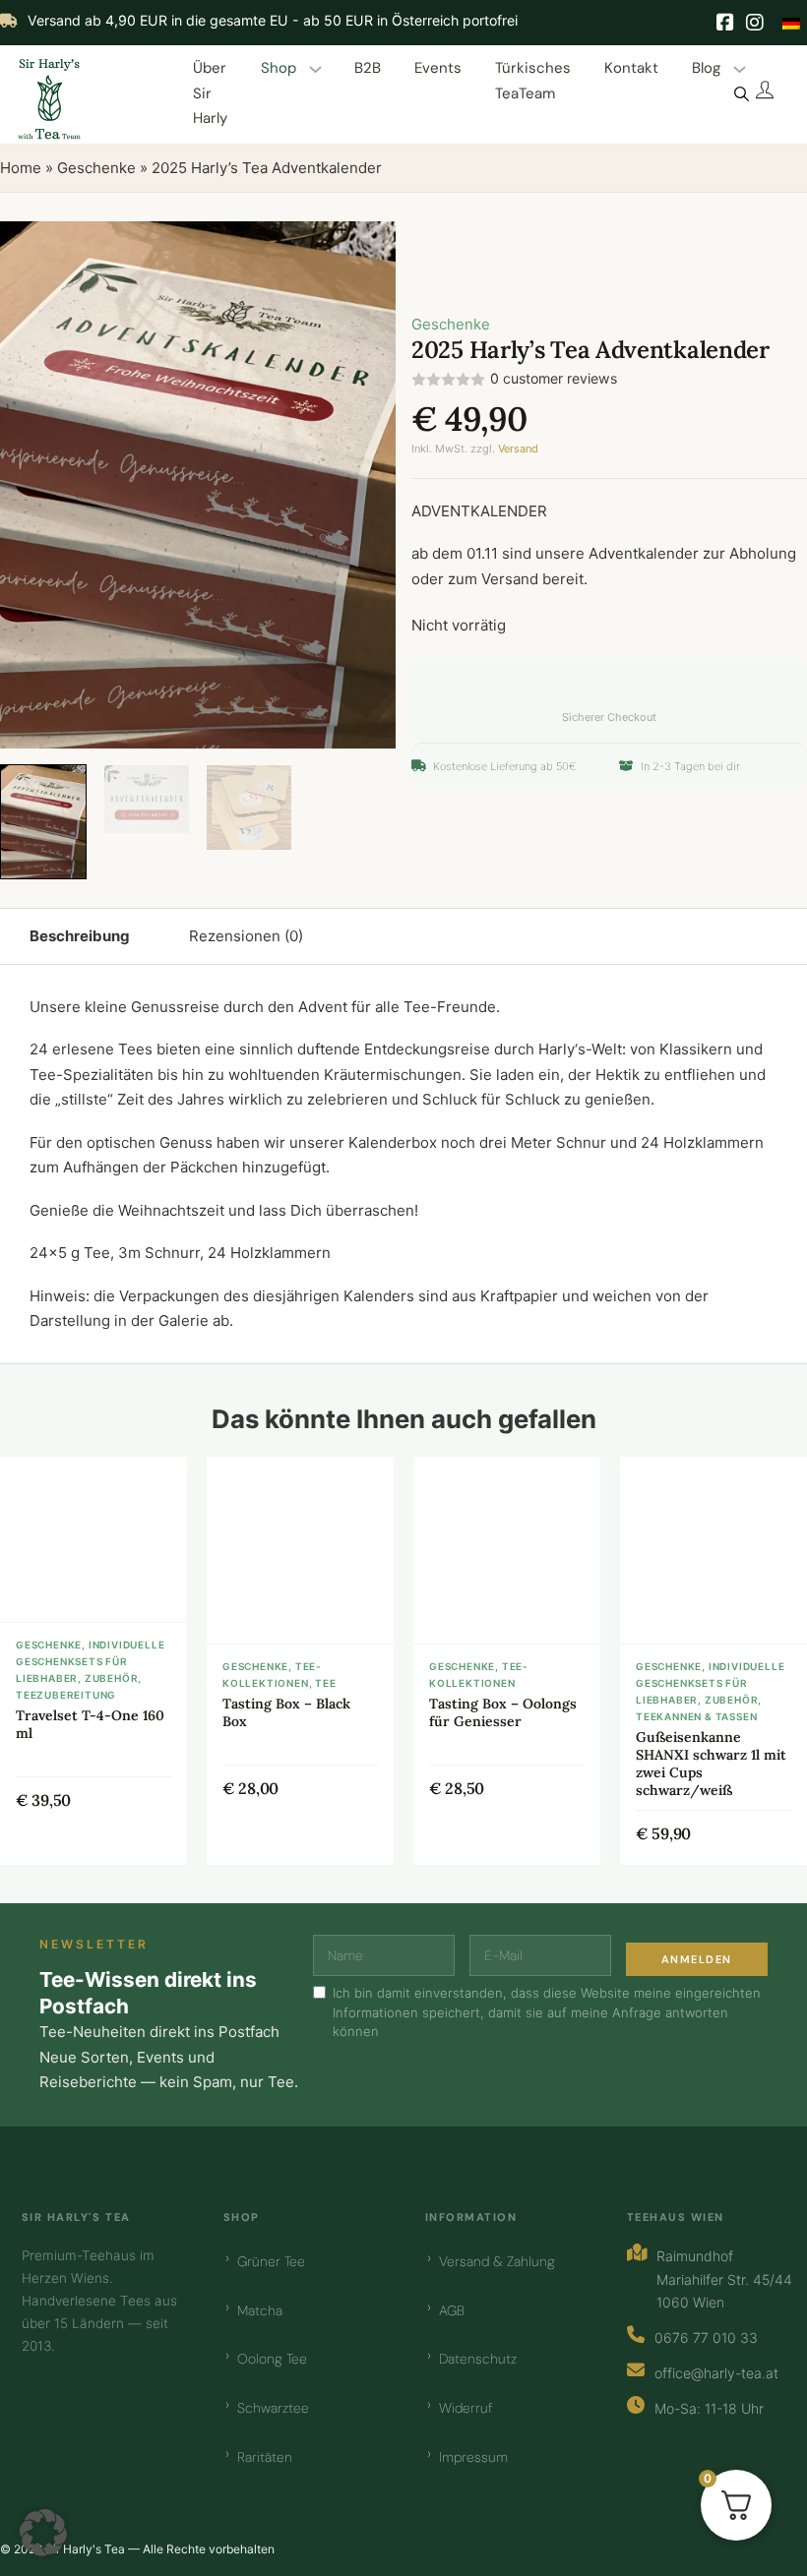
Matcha (260, 2310)
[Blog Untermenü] (740, 69)
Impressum (473, 2457)
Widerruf (466, 2408)
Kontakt (631, 68)
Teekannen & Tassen (696, 1716)
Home (21, 168)
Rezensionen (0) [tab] (246, 936)
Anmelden (697, 1959)
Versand (518, 449)
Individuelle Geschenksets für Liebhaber (90, 1661)
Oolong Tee (272, 2359)
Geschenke (96, 168)
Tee (325, 1683)
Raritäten (265, 2457)
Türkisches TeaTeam (533, 81)
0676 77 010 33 (706, 2337)
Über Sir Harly (210, 93)
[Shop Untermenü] (315, 69)
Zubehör (112, 1678)
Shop (279, 68)
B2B (368, 68)
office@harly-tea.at (716, 2373)
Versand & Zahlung (497, 2261)
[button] (369, 248)
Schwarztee (273, 2408)
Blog (706, 68)
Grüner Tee (271, 2261)
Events (438, 68)
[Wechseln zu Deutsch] (791, 22)
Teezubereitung (66, 1695)
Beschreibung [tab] (80, 936)
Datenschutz (478, 2359)
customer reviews (554, 379)
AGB (452, 2310)
